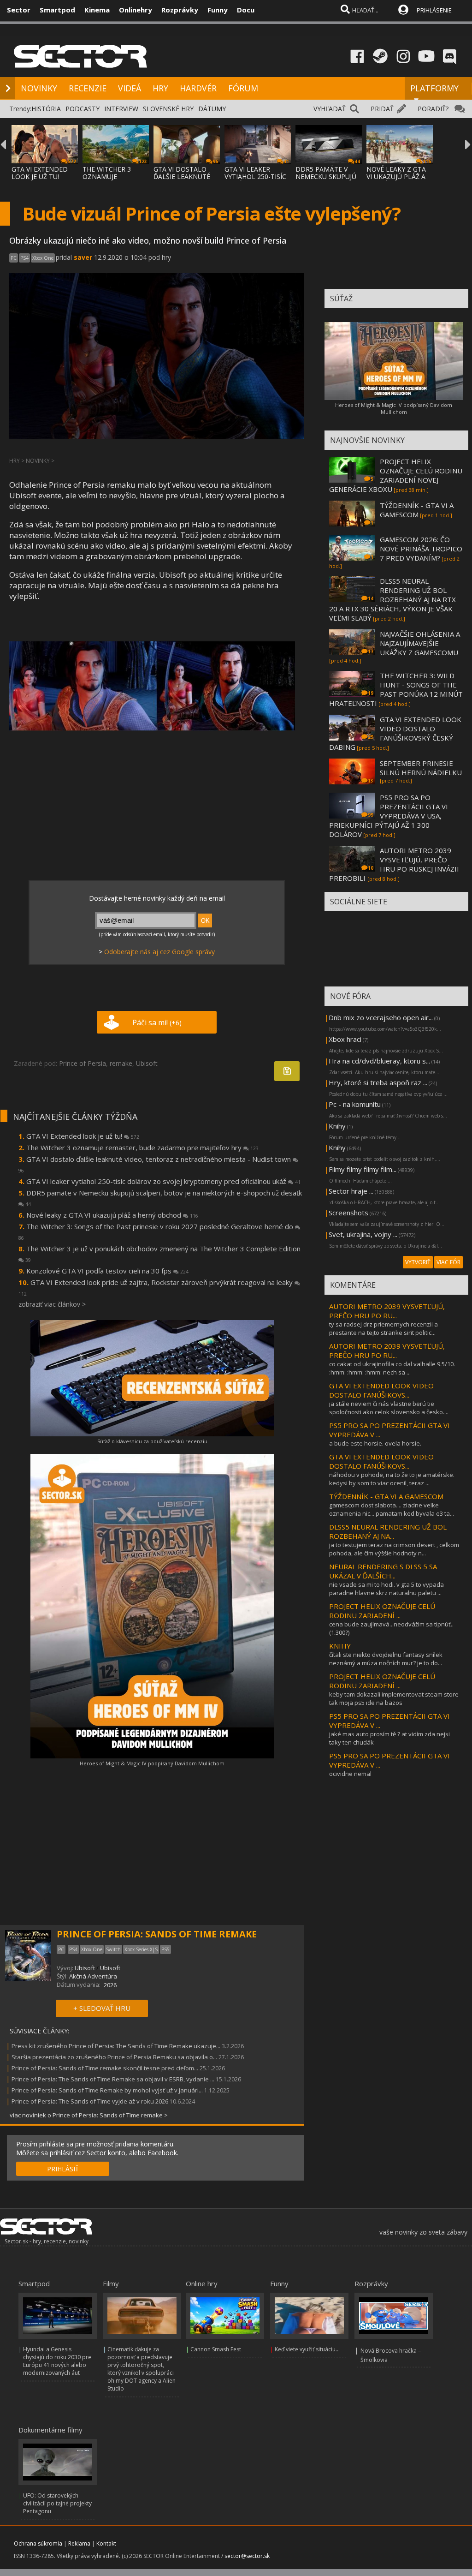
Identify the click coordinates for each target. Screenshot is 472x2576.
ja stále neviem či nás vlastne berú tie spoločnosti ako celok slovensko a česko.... (389, 1408)
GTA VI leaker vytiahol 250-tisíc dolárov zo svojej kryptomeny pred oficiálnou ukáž (163, 1181)
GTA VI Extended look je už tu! (83, 1136)
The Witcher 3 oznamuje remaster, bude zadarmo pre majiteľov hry (142, 1148)
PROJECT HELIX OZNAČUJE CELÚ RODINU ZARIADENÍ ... (382, 1611)
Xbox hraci (345, 1039)
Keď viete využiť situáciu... (307, 2349)
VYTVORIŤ (418, 1262)
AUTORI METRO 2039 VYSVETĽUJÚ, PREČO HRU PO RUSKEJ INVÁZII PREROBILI (394, 864)
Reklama (79, 2543)
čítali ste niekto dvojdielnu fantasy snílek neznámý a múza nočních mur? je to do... (386, 1659)
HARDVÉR (198, 88)
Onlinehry (136, 10)
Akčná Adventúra (93, 1976)
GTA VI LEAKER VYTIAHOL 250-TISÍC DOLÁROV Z (255, 176)
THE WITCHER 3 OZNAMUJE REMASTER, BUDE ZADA (110, 180)
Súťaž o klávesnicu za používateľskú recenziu (152, 1441)
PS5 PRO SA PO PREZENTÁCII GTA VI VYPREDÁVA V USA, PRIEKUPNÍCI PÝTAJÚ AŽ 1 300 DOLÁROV (389, 816)
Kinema (97, 10)
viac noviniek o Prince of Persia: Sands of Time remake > (89, 2115)
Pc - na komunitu (355, 1104)
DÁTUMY (212, 109)
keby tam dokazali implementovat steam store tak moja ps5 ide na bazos (394, 1698)
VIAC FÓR (448, 1262)
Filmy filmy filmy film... (363, 1169)
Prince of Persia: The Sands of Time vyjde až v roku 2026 (90, 2101)
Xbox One (43, 258)
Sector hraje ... (351, 1191)
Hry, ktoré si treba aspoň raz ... (378, 1082)
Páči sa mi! (157, 1022)
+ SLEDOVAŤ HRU (102, 2008)
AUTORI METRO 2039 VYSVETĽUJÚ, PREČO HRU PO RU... (387, 1311)
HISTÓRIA (46, 109)
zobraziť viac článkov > (52, 1304)
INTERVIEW (121, 109)
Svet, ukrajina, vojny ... (363, 1234)
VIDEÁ (130, 88)
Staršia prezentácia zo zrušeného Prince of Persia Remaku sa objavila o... (114, 2057)
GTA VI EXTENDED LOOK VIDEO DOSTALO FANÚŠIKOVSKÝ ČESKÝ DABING (395, 733)
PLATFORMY (434, 88)
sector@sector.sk (247, 2556)
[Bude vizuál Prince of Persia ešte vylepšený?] (152, 686)
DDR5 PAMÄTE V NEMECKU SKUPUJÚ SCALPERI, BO (326, 176)
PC (14, 258)
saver (83, 257)
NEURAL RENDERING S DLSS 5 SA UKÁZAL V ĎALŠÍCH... (383, 1571)
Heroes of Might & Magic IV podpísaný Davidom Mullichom (152, 1763)
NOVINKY (39, 88)
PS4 (24, 258)
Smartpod (57, 10)
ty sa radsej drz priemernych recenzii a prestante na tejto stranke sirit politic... (383, 1328)
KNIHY (340, 1646)
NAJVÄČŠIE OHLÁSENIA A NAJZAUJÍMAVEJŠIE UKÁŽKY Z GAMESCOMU (420, 643)
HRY (160, 88)
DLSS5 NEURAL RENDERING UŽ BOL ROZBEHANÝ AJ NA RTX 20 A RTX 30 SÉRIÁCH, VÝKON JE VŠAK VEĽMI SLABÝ (392, 599)
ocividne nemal (350, 1774)
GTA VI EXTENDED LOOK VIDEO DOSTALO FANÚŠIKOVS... (381, 1390)
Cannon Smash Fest (216, 2349)
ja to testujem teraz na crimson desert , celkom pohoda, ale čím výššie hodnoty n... (394, 1549)
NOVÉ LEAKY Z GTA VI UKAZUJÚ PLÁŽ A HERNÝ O (396, 176)
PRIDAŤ (382, 109)
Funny (218, 10)
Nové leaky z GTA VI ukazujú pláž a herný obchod (112, 1215)
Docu (246, 10)
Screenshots (348, 1213)
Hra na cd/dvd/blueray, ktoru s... (379, 1061)
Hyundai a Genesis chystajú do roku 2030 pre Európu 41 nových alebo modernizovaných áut (57, 2361)
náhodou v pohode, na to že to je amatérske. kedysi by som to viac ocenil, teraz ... (392, 1479)
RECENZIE (88, 88)
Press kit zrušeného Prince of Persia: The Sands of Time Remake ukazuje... (116, 2046)
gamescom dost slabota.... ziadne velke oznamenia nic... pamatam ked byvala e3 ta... (392, 1509)
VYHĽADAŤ (330, 109)
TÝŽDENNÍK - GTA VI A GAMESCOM (417, 510)
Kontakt (106, 2543)
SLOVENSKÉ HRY (168, 109)
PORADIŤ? (433, 109)
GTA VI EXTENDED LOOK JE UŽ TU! (40, 173)
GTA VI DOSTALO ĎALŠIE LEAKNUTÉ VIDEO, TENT (182, 176)
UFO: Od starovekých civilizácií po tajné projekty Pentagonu (57, 2503)
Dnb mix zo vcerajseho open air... (381, 1017)
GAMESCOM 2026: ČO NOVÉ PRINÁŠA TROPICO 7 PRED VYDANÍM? (421, 549)
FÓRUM (243, 88)
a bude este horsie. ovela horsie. (375, 1443)
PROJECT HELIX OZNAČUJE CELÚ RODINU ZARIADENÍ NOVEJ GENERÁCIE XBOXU (396, 475)
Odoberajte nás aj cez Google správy (159, 952)
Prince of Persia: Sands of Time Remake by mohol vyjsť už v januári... (107, 2090)
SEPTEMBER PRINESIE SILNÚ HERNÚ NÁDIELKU (421, 768)
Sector (19, 10)
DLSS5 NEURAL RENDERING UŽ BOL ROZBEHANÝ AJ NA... (388, 1531)
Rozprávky (180, 10)
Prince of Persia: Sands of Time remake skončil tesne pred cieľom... (105, 2068)
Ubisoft (147, 1063)
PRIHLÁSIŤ (63, 2169)
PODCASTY (83, 109)
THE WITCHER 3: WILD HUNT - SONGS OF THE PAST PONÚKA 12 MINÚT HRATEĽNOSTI (396, 689)
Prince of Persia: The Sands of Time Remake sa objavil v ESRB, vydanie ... (113, 2079)
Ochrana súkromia (38, 2543)
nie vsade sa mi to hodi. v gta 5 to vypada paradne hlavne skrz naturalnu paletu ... (386, 1589)
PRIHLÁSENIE (434, 10)
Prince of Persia (83, 1063)
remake (121, 1063)
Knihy (337, 1126)
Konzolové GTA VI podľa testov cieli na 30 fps (107, 1271)
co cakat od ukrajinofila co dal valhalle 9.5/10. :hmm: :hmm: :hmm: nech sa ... (392, 1368)
